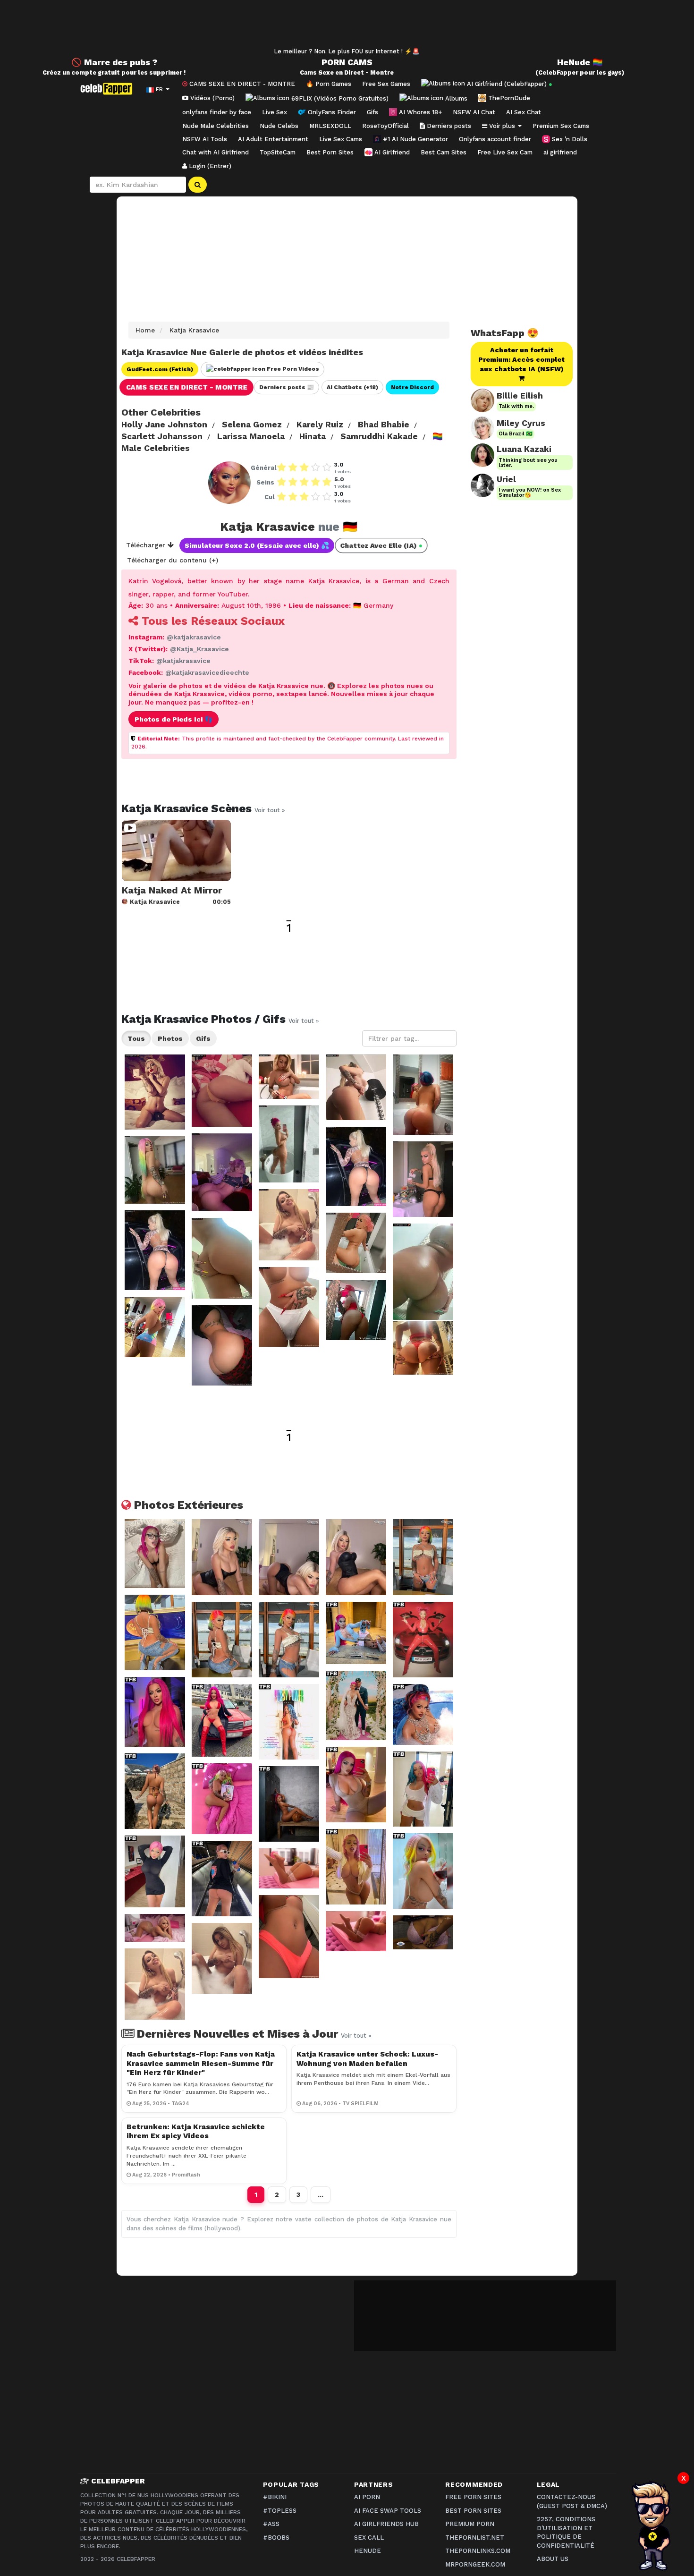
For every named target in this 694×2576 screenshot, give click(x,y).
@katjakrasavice (194, 637)
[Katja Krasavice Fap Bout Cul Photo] (222, 1091)
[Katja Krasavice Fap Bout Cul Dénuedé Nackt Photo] (289, 1144)
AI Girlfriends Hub (386, 2524)
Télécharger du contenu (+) (173, 560)
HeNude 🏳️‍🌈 (580, 62)
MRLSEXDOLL (330, 126)
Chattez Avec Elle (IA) (381, 546)
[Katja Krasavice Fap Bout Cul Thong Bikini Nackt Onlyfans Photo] (423, 1348)
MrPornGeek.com (475, 2564)
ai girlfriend (560, 152)
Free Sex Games (386, 84)
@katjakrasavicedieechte (207, 672)
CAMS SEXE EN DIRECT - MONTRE (241, 84)
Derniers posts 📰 (287, 387)
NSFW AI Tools (205, 139)
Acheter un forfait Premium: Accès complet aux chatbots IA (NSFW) (521, 359)
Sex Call (369, 2538)
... (321, 2194)
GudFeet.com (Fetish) (160, 369)
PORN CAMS (347, 62)
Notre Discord (412, 387)
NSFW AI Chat (474, 112)
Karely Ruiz (320, 425)
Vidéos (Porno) (212, 98)
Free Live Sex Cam (505, 152)
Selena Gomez (252, 425)
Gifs (372, 112)
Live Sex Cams (341, 139)
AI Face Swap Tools (388, 2511)
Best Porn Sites (330, 152)
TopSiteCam (278, 152)
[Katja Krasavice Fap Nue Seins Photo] (155, 1092)
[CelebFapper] (109, 89)
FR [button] (159, 89)
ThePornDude (508, 98)
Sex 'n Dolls (569, 139)
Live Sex (275, 112)
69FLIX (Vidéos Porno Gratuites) (339, 98)
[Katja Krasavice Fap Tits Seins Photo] (289, 1077)
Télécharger (147, 545)
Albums (455, 98)
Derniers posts (448, 126)
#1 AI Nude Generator (415, 139)
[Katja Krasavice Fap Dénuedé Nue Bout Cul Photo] (423, 1095)
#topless (280, 2511)
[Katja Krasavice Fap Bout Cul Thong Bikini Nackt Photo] (356, 1310)
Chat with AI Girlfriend (216, 152)
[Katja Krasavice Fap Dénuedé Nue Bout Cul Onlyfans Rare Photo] (356, 1243)
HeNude (368, 2551)
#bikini (275, 2497)
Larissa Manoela (251, 436)
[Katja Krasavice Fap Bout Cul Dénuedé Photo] (222, 1172)
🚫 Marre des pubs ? (114, 62)
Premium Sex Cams (561, 126)
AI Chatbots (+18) (352, 387)
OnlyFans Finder (331, 112)
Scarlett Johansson (162, 436)
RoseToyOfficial (385, 126)
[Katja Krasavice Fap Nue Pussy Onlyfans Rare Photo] (289, 1307)
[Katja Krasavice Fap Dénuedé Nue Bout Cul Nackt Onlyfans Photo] (155, 1327)
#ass (271, 2524)
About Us (553, 2559)
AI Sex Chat (524, 112)
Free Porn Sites (473, 2497)
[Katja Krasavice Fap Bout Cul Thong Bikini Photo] (356, 1087)
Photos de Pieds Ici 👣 (173, 719)
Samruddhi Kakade (379, 436)
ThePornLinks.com (478, 2551)
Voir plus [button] (502, 126)
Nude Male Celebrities (216, 126)
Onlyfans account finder (495, 139)
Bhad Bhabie (384, 425)
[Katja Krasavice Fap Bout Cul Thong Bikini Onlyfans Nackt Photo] (222, 1345)
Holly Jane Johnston (164, 425)
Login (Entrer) (209, 166)
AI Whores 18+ (419, 112)
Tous (136, 1038)
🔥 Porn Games (329, 84)
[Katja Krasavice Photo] (155, 1553)
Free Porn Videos (292, 369)
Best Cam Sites (444, 152)
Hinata (313, 436)
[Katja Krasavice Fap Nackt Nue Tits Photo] (289, 1225)
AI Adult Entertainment (273, 139)
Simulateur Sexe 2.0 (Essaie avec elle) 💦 (257, 545)
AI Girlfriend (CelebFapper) (509, 84)
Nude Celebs (279, 126)
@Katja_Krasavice (199, 649)
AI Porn (367, 2497)
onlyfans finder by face (217, 112)
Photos (170, 1038)
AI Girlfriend (391, 152)
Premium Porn (470, 2524)
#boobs (276, 2538)
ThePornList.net (475, 2538)
